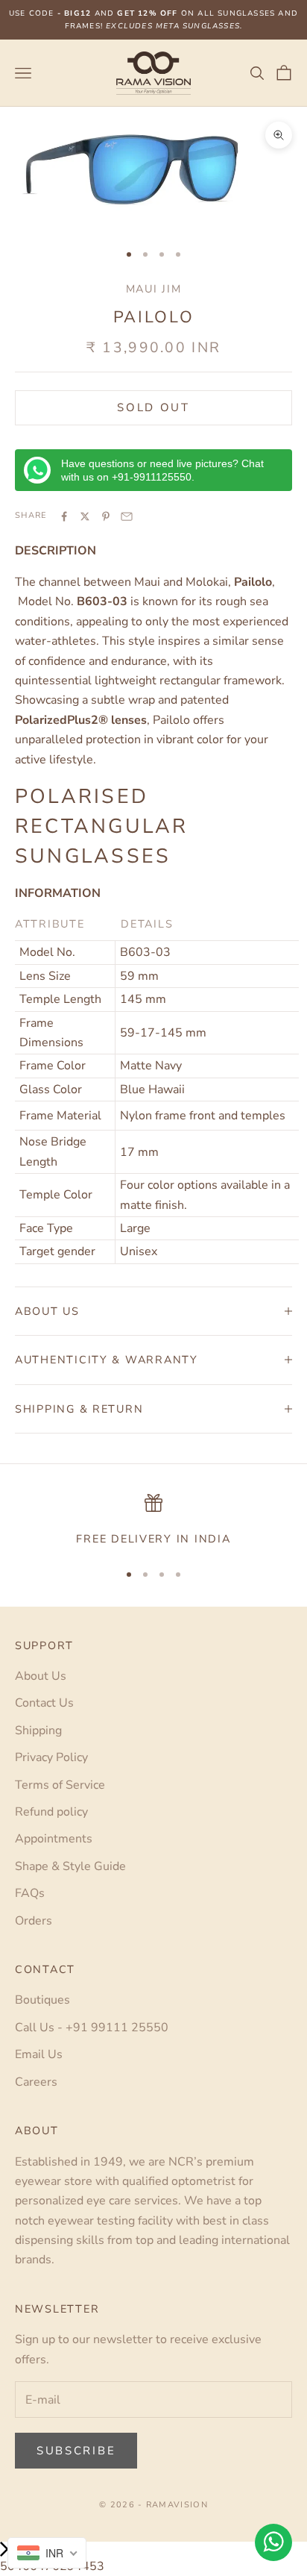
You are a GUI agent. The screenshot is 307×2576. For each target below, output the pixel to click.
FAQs (30, 1893)
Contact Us (44, 1703)
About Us (41, 1676)
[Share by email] (127, 516)
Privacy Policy (51, 1757)
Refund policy (51, 1812)
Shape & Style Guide (70, 1866)
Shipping (38, 1731)
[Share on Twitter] (85, 516)
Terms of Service (60, 1785)
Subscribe (76, 2451)
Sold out (153, 407)
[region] (153, 1521)
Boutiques (42, 2000)
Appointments (54, 1839)
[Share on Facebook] (64, 516)
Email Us (39, 2054)
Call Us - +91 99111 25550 (92, 2028)
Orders (34, 1921)
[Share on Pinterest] (106, 516)
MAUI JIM (154, 289)
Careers (36, 2082)
